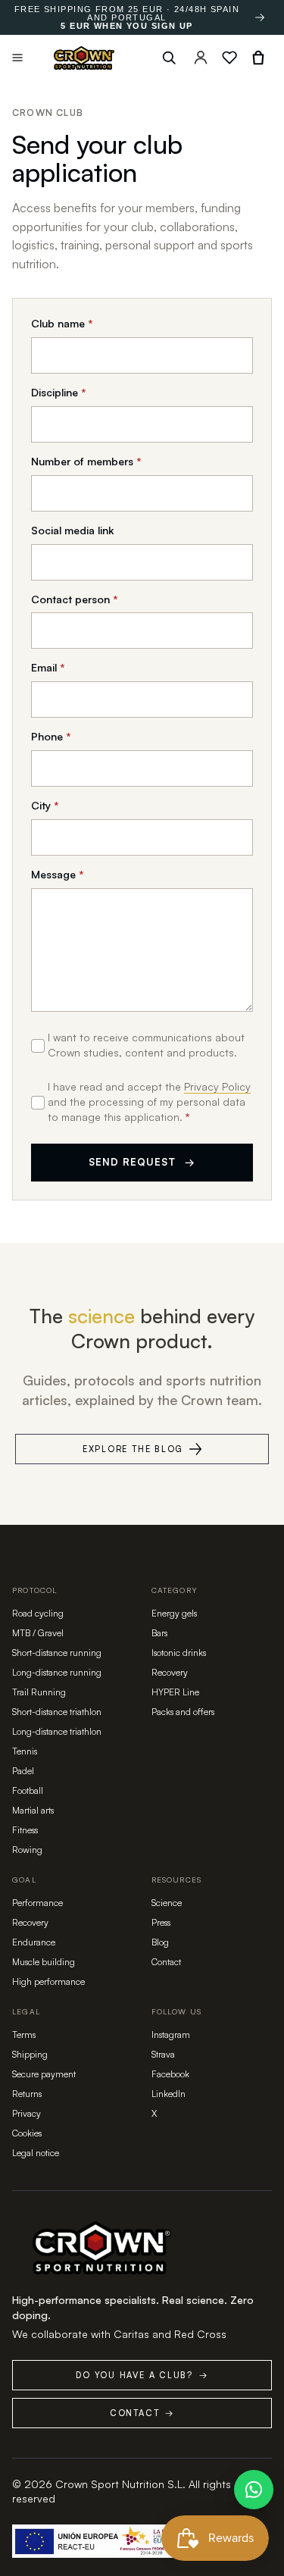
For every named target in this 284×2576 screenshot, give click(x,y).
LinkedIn (169, 2094)
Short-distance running (57, 1653)
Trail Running (39, 1692)
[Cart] (258, 58)
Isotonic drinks (179, 1653)
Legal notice (36, 2153)
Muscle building (44, 1962)
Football (28, 1790)
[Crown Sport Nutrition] (84, 58)
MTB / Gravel (38, 1633)
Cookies (27, 2133)
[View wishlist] (229, 58)
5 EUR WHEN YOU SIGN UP (126, 26)
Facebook (170, 2074)
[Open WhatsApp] (254, 2490)
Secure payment (44, 2074)
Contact (166, 1962)
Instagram (171, 2035)
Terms (24, 2035)
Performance (37, 1903)
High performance (48, 1981)
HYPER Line (175, 1692)
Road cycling (38, 1613)
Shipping (30, 2054)
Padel (23, 1771)
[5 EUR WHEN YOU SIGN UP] (260, 17)
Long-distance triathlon (57, 1731)
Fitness (25, 1830)
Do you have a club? (142, 2375)
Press (161, 1922)
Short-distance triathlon (57, 1712)
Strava (163, 2054)
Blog (160, 1942)
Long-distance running (57, 1672)
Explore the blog (133, 1449)
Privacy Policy (217, 1086)
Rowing (27, 1850)
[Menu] (17, 58)
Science (167, 1903)
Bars (159, 1633)
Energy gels (174, 1613)
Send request (142, 1162)
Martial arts (33, 1810)
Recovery (170, 1672)
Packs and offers (183, 1712)
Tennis (25, 1751)
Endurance (34, 1942)
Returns (27, 2094)
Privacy (27, 2113)
